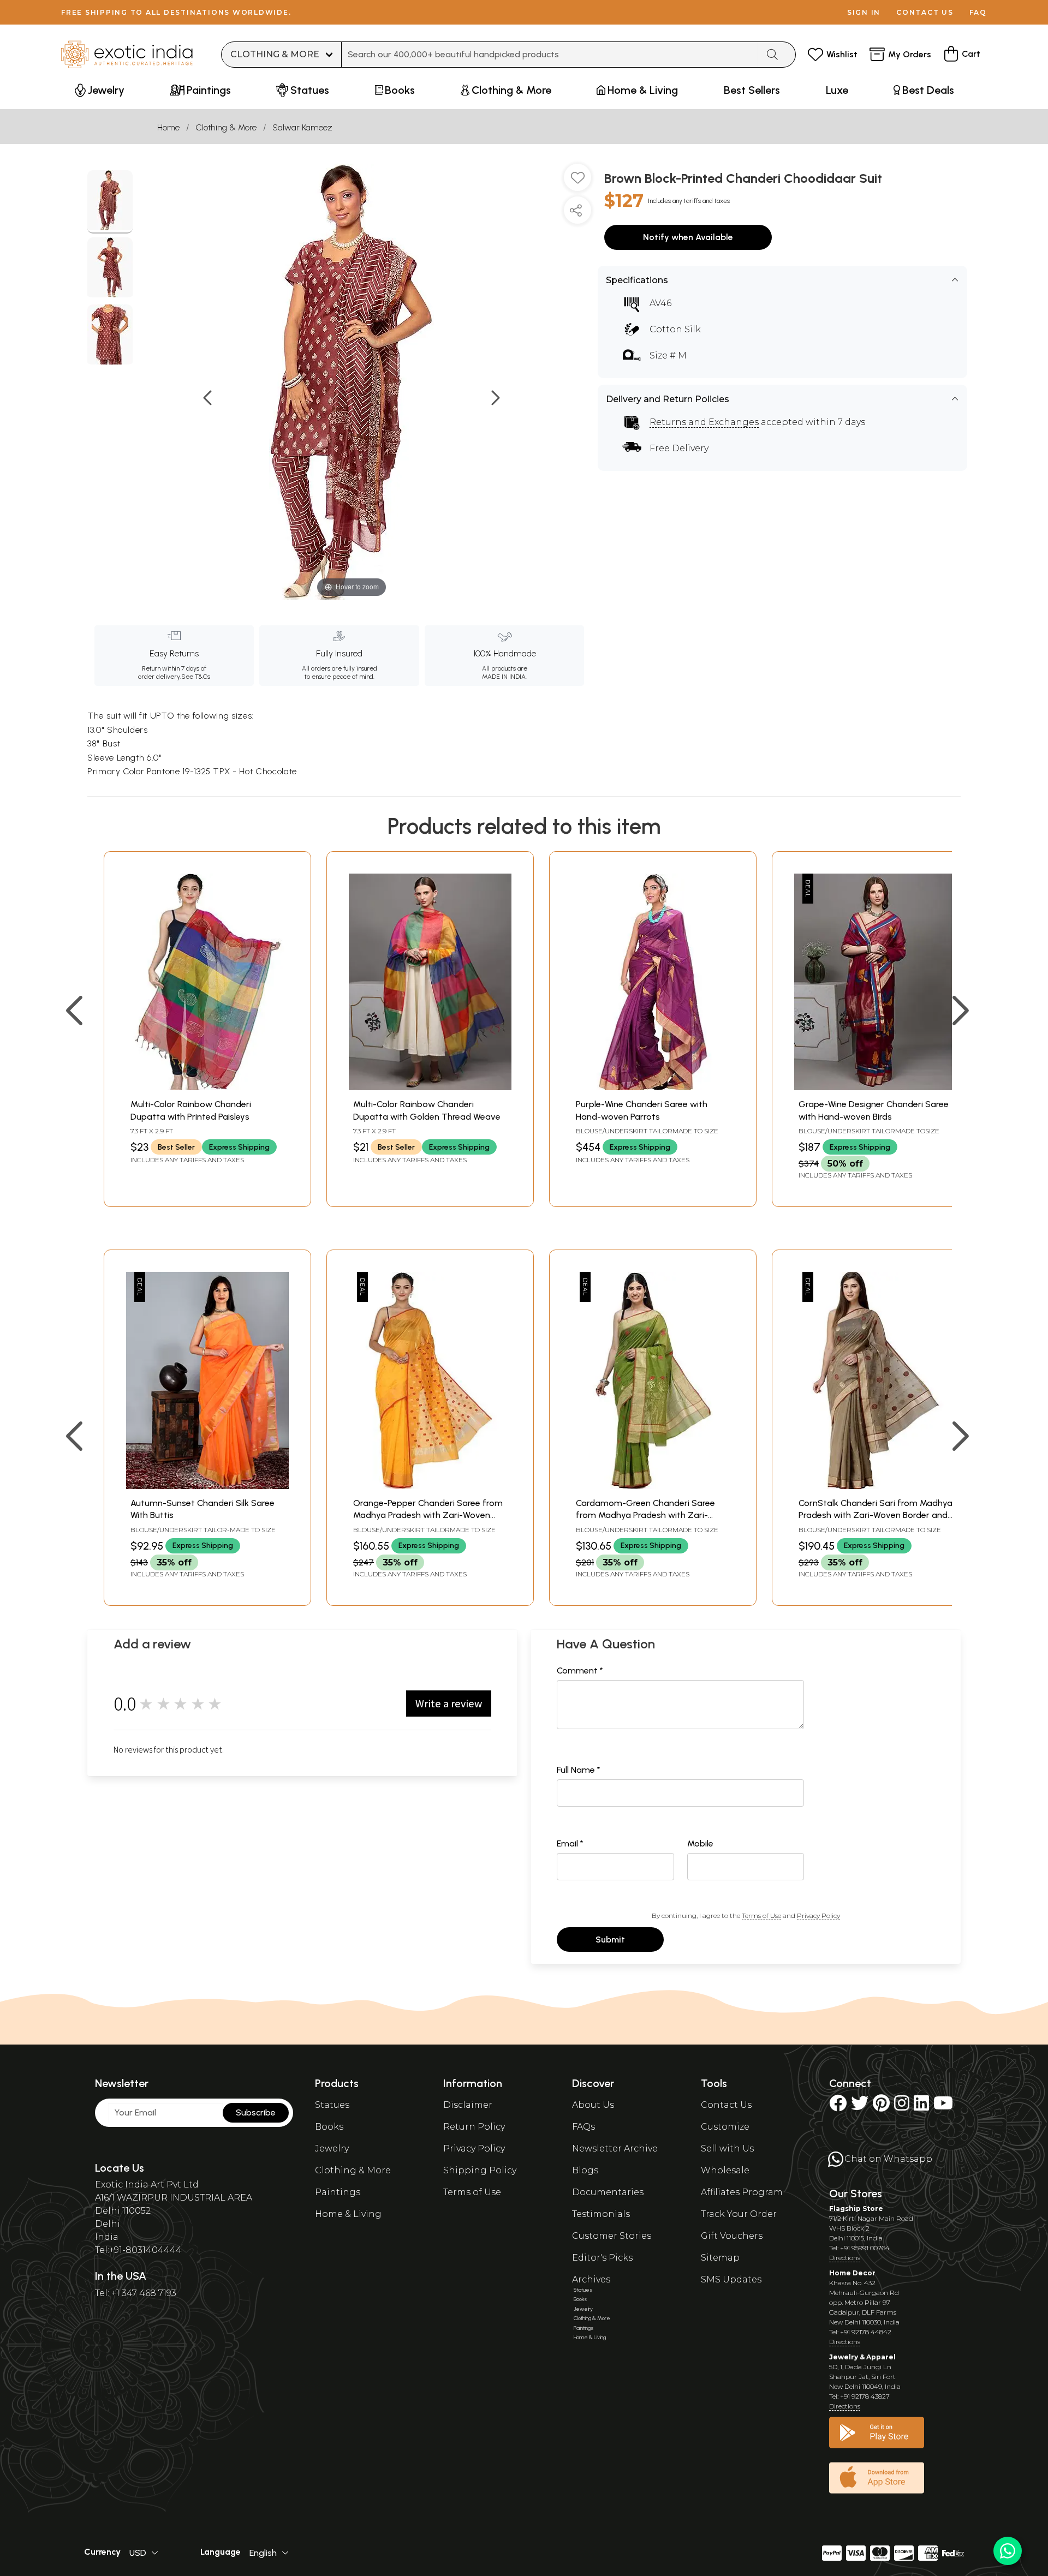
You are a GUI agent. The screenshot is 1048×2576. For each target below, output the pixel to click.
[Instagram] (902, 2106)
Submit (610, 1940)
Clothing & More (226, 127)
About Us (593, 2105)
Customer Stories (612, 2236)
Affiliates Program (742, 2192)
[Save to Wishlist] (577, 182)
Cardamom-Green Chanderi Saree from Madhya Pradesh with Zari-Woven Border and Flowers (645, 1515)
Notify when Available (688, 237)
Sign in (864, 12)
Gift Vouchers (732, 2236)
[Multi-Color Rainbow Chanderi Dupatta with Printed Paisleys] (207, 1087)
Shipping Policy (480, 2170)
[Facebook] (838, 2106)
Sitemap (720, 2258)
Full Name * (579, 1770)
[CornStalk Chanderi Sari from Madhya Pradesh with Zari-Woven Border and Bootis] (876, 1486)
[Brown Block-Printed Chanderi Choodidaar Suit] (110, 202)
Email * (570, 1843)
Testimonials (601, 2214)
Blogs (585, 2170)
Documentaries (608, 2192)
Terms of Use (761, 1915)
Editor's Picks (602, 2258)
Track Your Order (739, 2214)
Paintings (338, 2192)
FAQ (978, 12)
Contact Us (726, 2105)
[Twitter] (860, 2106)
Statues (332, 2105)
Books (329, 2127)
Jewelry (332, 2148)
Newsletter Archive (615, 2148)
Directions (845, 2258)
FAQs (583, 2127)
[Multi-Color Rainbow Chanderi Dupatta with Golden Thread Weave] (430, 1087)
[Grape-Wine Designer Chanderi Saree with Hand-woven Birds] (876, 1087)
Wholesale (725, 2170)
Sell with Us (727, 2148)
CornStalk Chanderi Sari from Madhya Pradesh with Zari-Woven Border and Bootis (876, 1515)
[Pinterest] (881, 2106)
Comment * (580, 1670)
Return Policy (474, 2127)
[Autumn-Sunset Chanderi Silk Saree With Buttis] (207, 1486)
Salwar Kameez (302, 127)
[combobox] (550, 55)
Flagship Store (856, 2209)
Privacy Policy (818, 1915)
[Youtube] (943, 2106)
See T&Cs (196, 677)
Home (168, 127)
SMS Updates (731, 2279)
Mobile (700, 1843)
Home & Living (348, 2214)
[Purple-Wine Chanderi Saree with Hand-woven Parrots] (653, 1087)
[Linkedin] (921, 2106)
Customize (725, 2127)
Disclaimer (468, 2105)
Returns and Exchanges (704, 422)
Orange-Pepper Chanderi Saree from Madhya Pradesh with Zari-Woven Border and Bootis (428, 1515)
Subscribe (256, 2112)
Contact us (925, 12)
